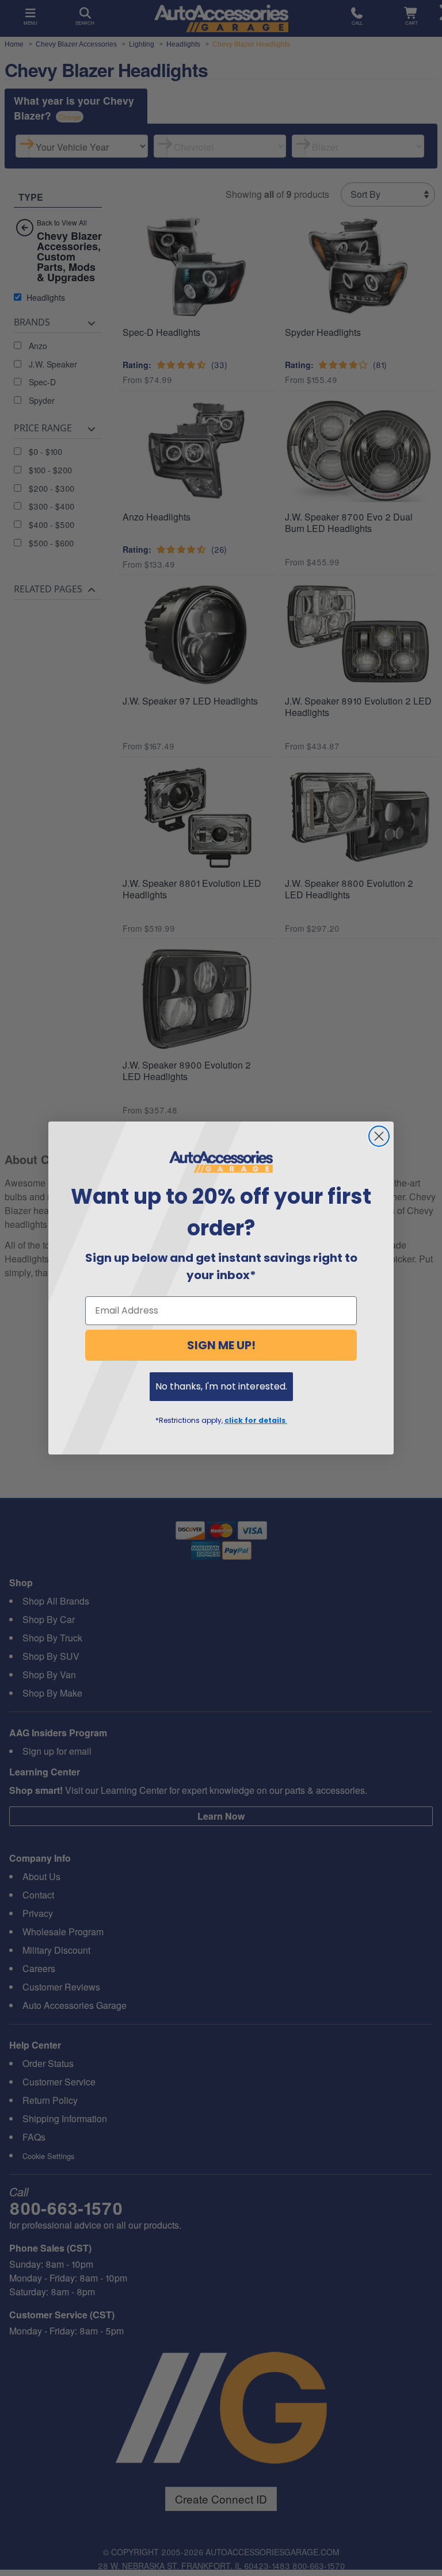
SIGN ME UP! (221, 1345)
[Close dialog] (379, 1136)
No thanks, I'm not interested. (221, 1386)
